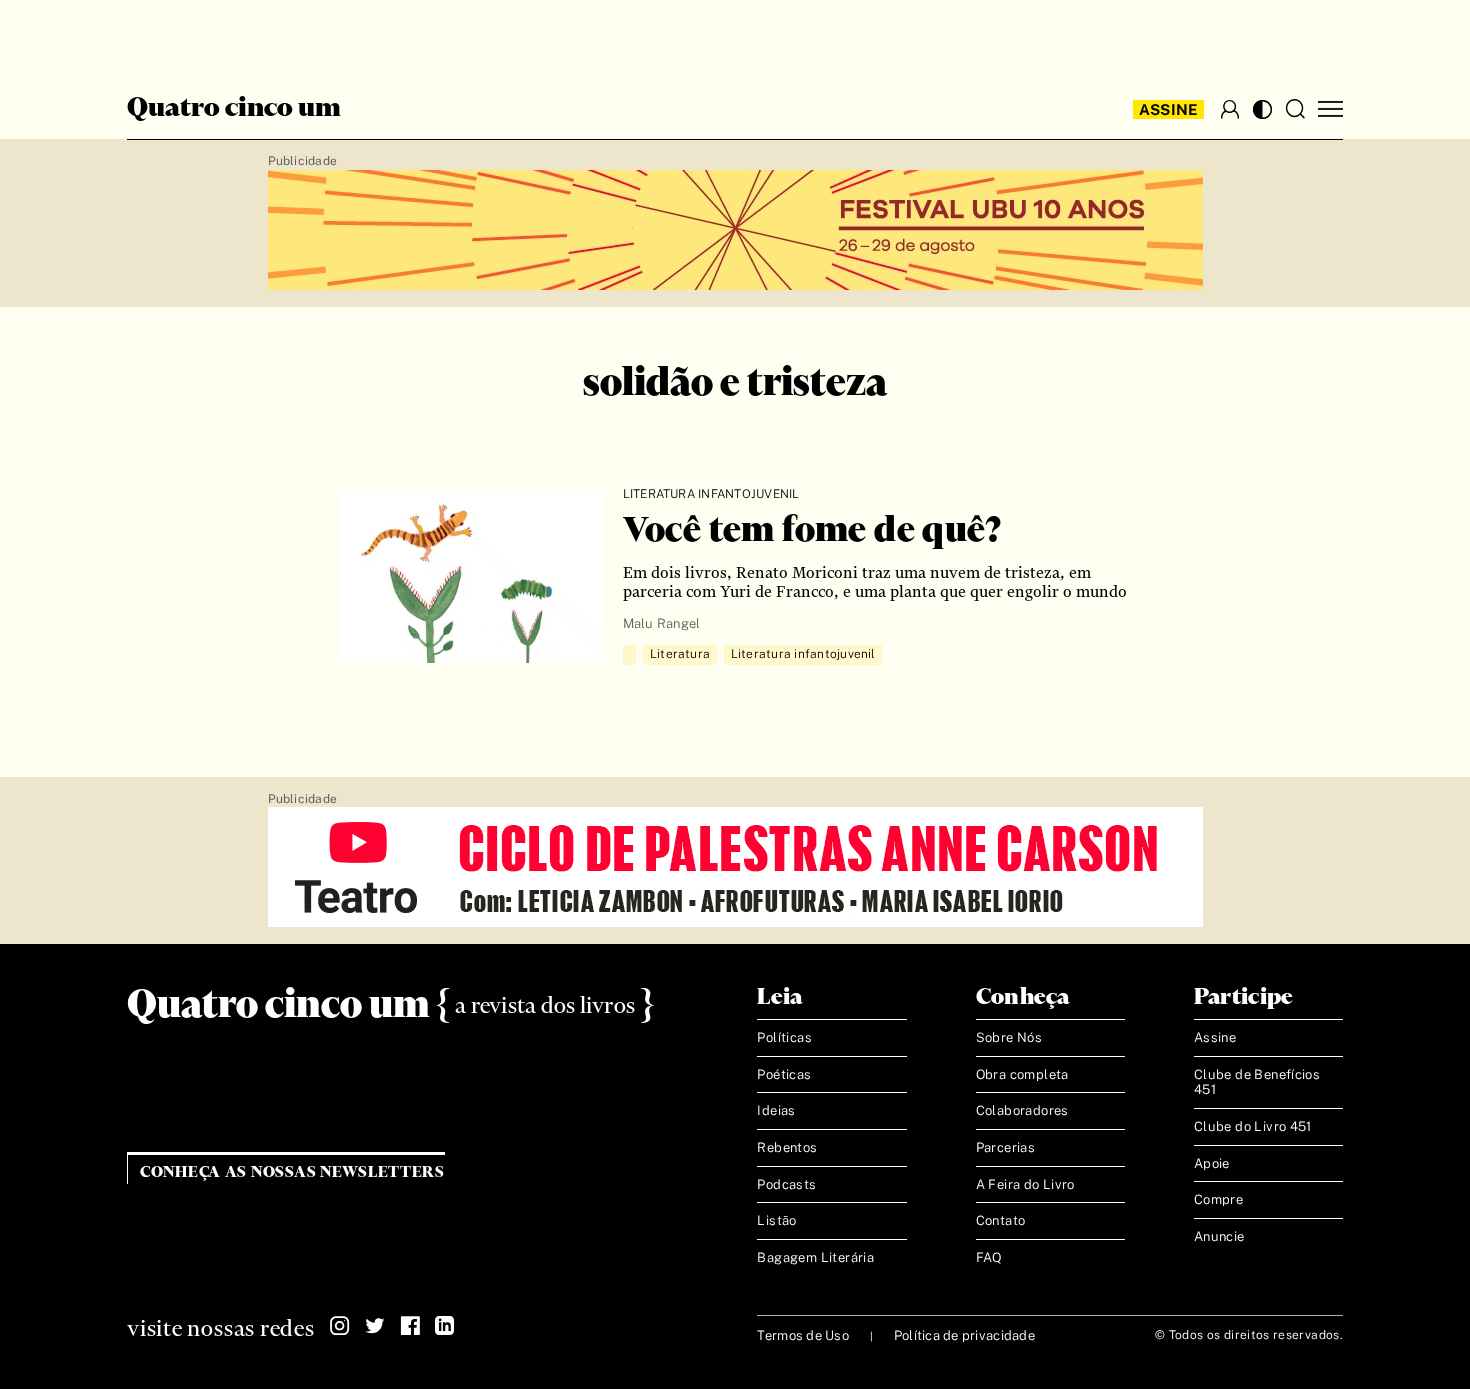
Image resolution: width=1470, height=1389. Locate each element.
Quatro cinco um (234, 109)
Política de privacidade (964, 1335)
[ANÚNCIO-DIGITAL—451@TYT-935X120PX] (735, 868)
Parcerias (1006, 1147)
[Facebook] (410, 1326)
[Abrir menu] (1330, 109)
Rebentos (787, 1147)
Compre (1218, 1199)
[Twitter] (375, 1326)
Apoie (1212, 1163)
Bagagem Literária (815, 1257)
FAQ (989, 1257)
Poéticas (784, 1074)
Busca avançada (204, 36)
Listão (776, 1220)
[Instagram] (340, 1326)
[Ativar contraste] (1262, 109)
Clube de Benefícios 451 (1257, 1082)
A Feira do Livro (1025, 1184)
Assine (1169, 109)
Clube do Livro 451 (1253, 1126)
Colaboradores (1022, 1110)
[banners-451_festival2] (735, 231)
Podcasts (786, 1184)
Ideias (776, 1110)
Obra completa (1022, 1074)
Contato (1001, 1220)
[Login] (1230, 109)
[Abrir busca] (1295, 109)
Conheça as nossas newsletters (292, 1172)
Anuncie (1219, 1236)
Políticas (784, 1037)
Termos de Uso (802, 1335)
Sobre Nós (1009, 1037)
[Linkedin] (445, 1326)
